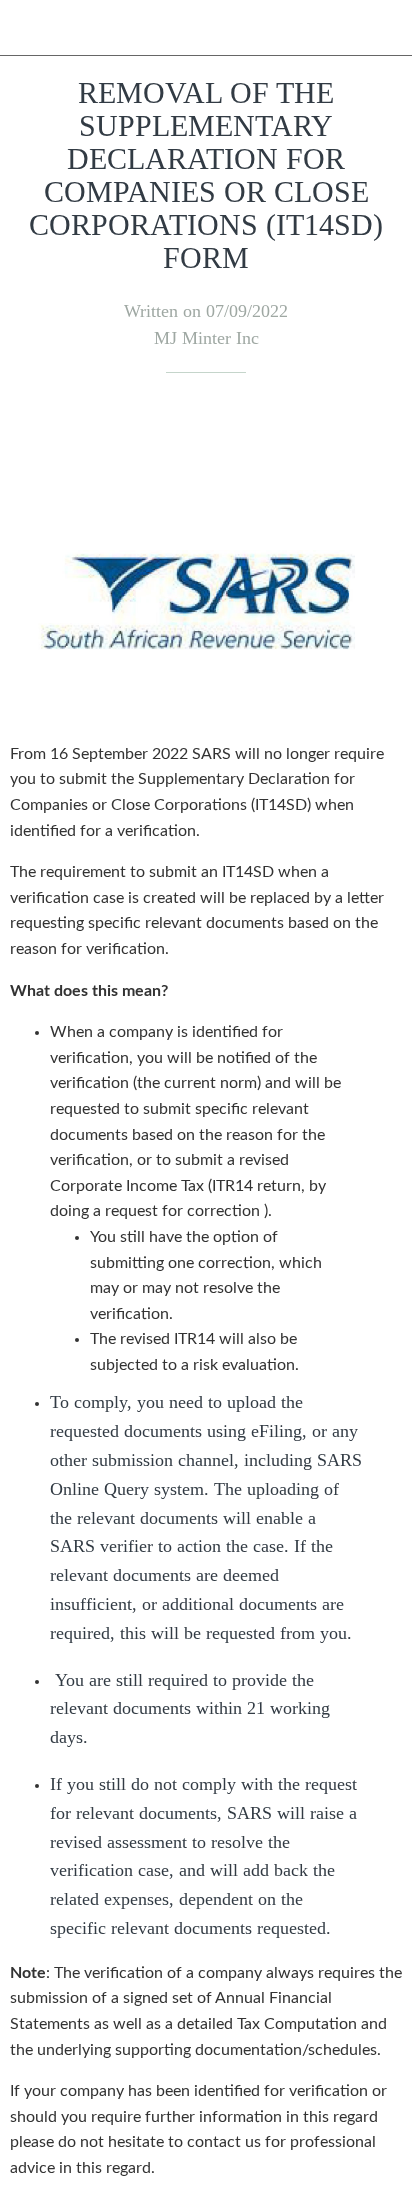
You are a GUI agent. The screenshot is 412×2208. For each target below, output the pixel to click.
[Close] (28, 28)
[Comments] (378, 433)
